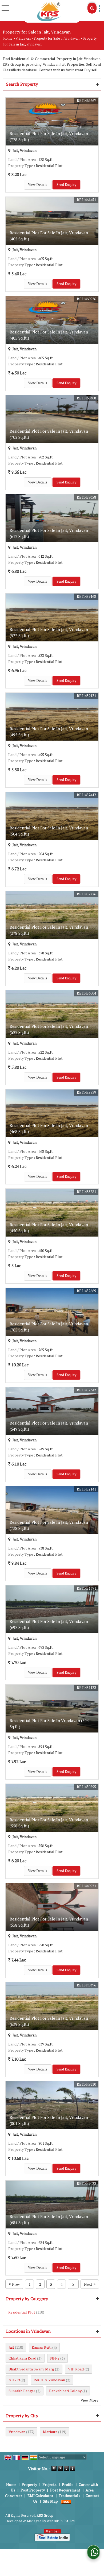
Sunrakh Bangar (22, 2391)
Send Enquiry (66, 185)
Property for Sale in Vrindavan (57, 38)
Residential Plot (22, 2312)
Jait (11, 2347)
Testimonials (69, 2496)
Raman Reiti (42, 2347)
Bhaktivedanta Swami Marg (31, 2369)
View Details (38, 185)
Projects (49, 2484)
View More (89, 2400)
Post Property (33, 2490)
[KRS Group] (49, 11)
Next (90, 2284)
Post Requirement (65, 2490)
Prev (14, 2284)
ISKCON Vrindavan (49, 2380)
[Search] (92, 8)
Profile (68, 2484)
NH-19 (14, 2380)
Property (29, 2484)
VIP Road (76, 2369)
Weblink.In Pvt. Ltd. (61, 2521)
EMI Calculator (40, 2496)
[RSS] (66, 2501)
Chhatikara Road (22, 2358)
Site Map (50, 2501)
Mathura (50, 2432)
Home (8, 38)
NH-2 (55, 2358)
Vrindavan (23, 38)
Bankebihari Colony (65, 2391)
